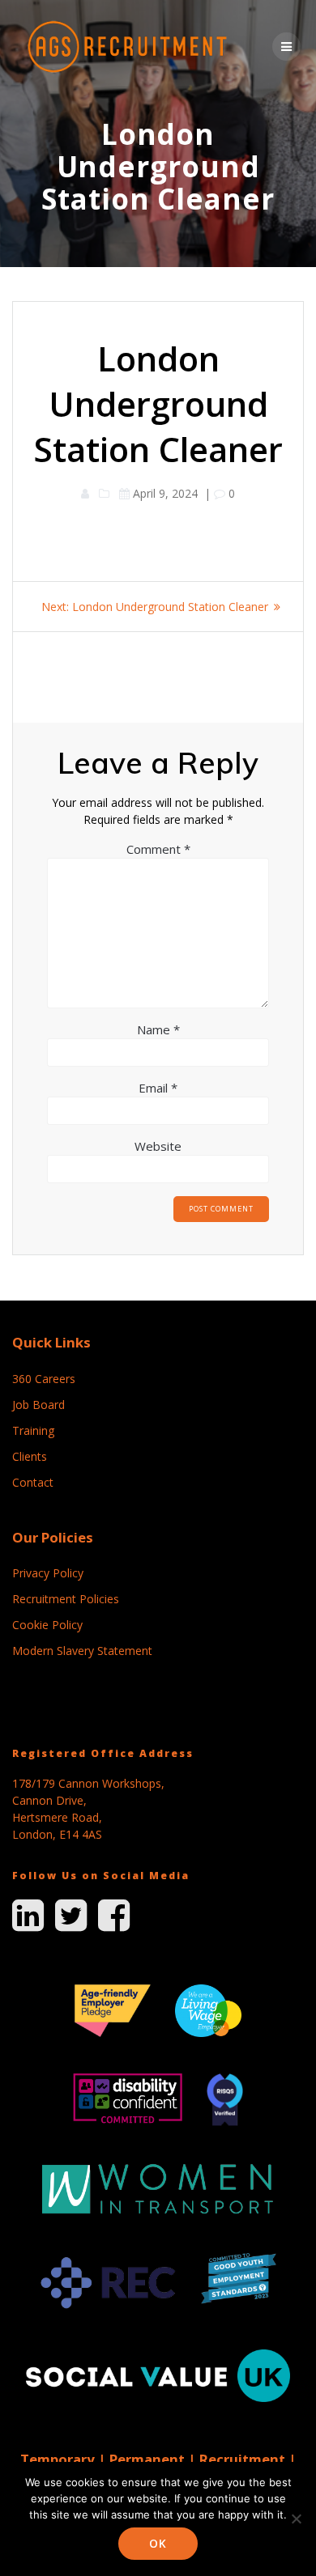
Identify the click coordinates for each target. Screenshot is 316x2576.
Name (158, 1029)
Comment (158, 849)
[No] (296, 2519)
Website (158, 1146)
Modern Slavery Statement (82, 1651)
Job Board (38, 1405)
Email (158, 1088)
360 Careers (44, 1379)
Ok (158, 2543)
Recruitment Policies (66, 1599)
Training (33, 1430)
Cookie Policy (47, 1625)
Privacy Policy (48, 1573)
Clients (30, 1456)
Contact (33, 1482)
